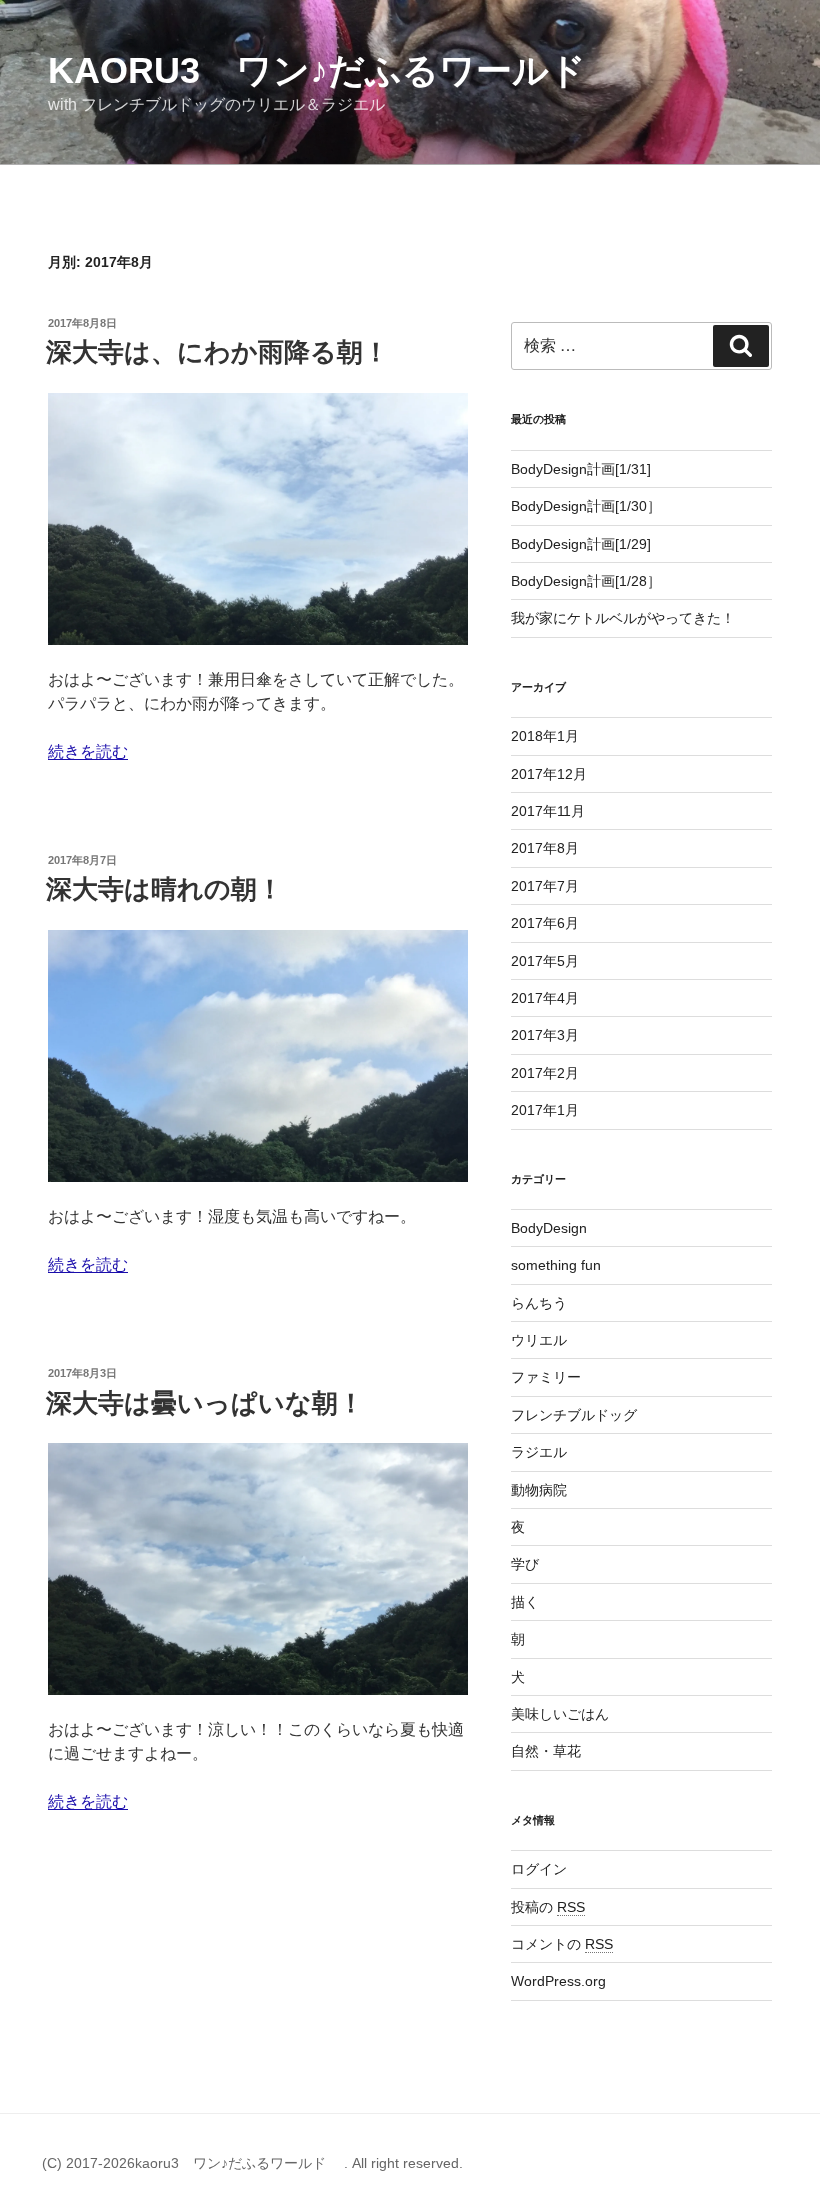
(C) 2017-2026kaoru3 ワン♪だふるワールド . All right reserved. (252, 2163)
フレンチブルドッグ (574, 1415)
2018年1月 (545, 736)
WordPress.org (558, 1981)
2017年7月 (545, 886)
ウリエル (539, 1340)
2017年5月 (545, 961)
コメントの (562, 1944)
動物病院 (539, 1490)
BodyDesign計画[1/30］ (586, 506)
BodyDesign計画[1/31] (581, 469)
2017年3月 (545, 1035)
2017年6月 (545, 923)
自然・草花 (546, 1751)
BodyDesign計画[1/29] (581, 544)
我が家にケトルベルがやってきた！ (623, 618)
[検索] (741, 346)
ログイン (539, 1869)
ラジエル (539, 1452)
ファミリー (546, 1377)
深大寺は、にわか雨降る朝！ (217, 352)
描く (525, 1602)
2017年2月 (545, 1073)
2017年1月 (545, 1110)
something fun (556, 1265)
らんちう (539, 1303)
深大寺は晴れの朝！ (164, 889)
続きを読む (88, 751)
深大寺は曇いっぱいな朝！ (205, 1403)
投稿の (548, 1907)
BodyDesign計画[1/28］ (586, 581)
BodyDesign (549, 1228)
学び (525, 1564)
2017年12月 (549, 774)
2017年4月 (545, 998)
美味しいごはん (560, 1714)
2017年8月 (545, 848)
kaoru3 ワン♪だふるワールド (335, 70)
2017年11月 (548, 811)
